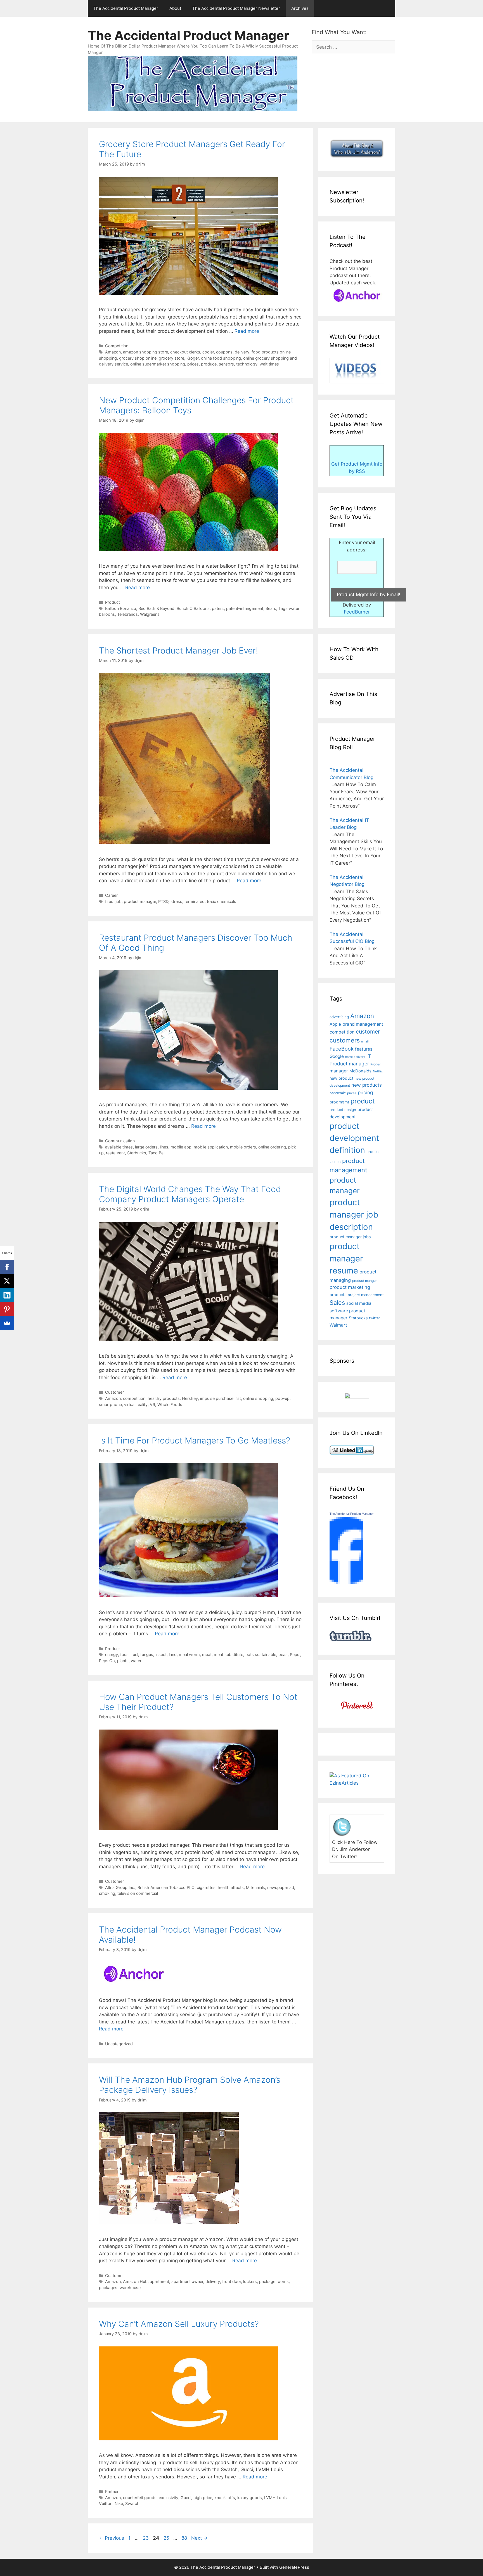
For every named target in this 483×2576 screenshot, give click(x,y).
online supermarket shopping (158, 364)
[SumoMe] (7, 1323)
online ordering (272, 1147)
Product (113, 602)
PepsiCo (107, 1661)
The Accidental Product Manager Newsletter (236, 8)
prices (193, 364)
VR (152, 1404)
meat (207, 1654)
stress (176, 901)
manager (339, 1071)
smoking (107, 1893)
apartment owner (187, 2281)
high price (203, 2498)
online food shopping (221, 358)
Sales (337, 1303)
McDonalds (360, 1071)
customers (345, 1040)
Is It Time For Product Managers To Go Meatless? (195, 1440)
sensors (226, 364)
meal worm (189, 1654)
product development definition (354, 1138)
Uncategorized (119, 2044)
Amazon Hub (135, 2281)
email (365, 1042)
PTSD (163, 901)
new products (367, 1085)
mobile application (211, 1147)
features (364, 1049)
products (338, 1295)
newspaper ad (281, 1887)
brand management (363, 1024)
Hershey (190, 1398)
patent (218, 608)
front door (232, 2281)
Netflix (378, 1071)
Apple (335, 1024)
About (175, 8)
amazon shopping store (145, 352)
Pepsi (295, 1654)
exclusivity (169, 2498)
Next (199, 2538)
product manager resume (346, 1258)
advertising (339, 1017)
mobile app (181, 1147)
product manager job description (354, 1215)
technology (247, 364)
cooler (208, 352)
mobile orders (243, 1147)
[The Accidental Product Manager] (346, 1582)
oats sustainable (261, 1654)
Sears (271, 608)
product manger (364, 1281)
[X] (7, 1281)
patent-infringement (245, 608)
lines (164, 1147)
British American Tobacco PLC (166, 1887)
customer (368, 1032)
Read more (247, 331)
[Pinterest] (7, 1309)
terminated (195, 901)
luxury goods (250, 2498)
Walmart (338, 1325)
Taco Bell (157, 1153)
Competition (117, 346)
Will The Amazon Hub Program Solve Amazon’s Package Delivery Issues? (190, 2085)
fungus (147, 1654)
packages (108, 2288)
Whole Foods (170, 1404)
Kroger (193, 358)
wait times (269, 364)
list (238, 1398)
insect (161, 1654)
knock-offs (225, 2498)
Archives (300, 8)
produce (209, 364)
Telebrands (127, 614)
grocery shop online (138, 358)
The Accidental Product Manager (126, 8)
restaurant (115, 1153)
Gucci (186, 2498)
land (173, 1654)
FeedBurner (357, 612)
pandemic (338, 1093)
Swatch (132, 2503)
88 (185, 2538)
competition (134, 1398)
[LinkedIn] (7, 1295)
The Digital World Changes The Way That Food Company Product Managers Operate (190, 1194)
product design (343, 1110)
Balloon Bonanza (121, 608)
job (119, 901)
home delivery (355, 1057)
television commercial (138, 1893)
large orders (146, 1147)
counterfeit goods (140, 2498)
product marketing (350, 1287)
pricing (365, 1092)
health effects (231, 1887)
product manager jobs (350, 1237)
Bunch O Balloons (193, 608)
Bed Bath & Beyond (156, 608)
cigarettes (206, 1887)
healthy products (164, 1398)
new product (341, 1078)
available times (119, 1147)
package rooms (274, 2281)
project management (366, 1295)
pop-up (282, 1398)
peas (283, 1654)
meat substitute (229, 1654)
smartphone (110, 1404)
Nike (119, 2503)
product (363, 1101)
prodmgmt (339, 1102)
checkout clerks (185, 352)
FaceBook (342, 1049)
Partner (112, 2491)
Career (111, 895)
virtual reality (136, 1404)
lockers (250, 2281)
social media (359, 1303)
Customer (114, 1392)
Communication (120, 1141)
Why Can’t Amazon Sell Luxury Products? (179, 2324)
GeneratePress (294, 2567)
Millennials (255, 1887)
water (136, 1661)
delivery (242, 352)
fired (109, 901)
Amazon (113, 352)
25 (167, 2538)
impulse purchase (217, 1398)
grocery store (171, 358)
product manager (140, 901)
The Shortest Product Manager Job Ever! (178, 650)
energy (112, 1654)
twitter (375, 1318)
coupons (224, 352)
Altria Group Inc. (120, 1887)
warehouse (130, 2288)
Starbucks (137, 1153)
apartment (159, 2281)
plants (123, 1661)
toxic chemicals (222, 901)
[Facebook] (7, 1267)
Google (337, 1056)
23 (146, 2538)
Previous (112, 2538)
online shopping (258, 1398)
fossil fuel (129, 1654)
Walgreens (150, 614)
